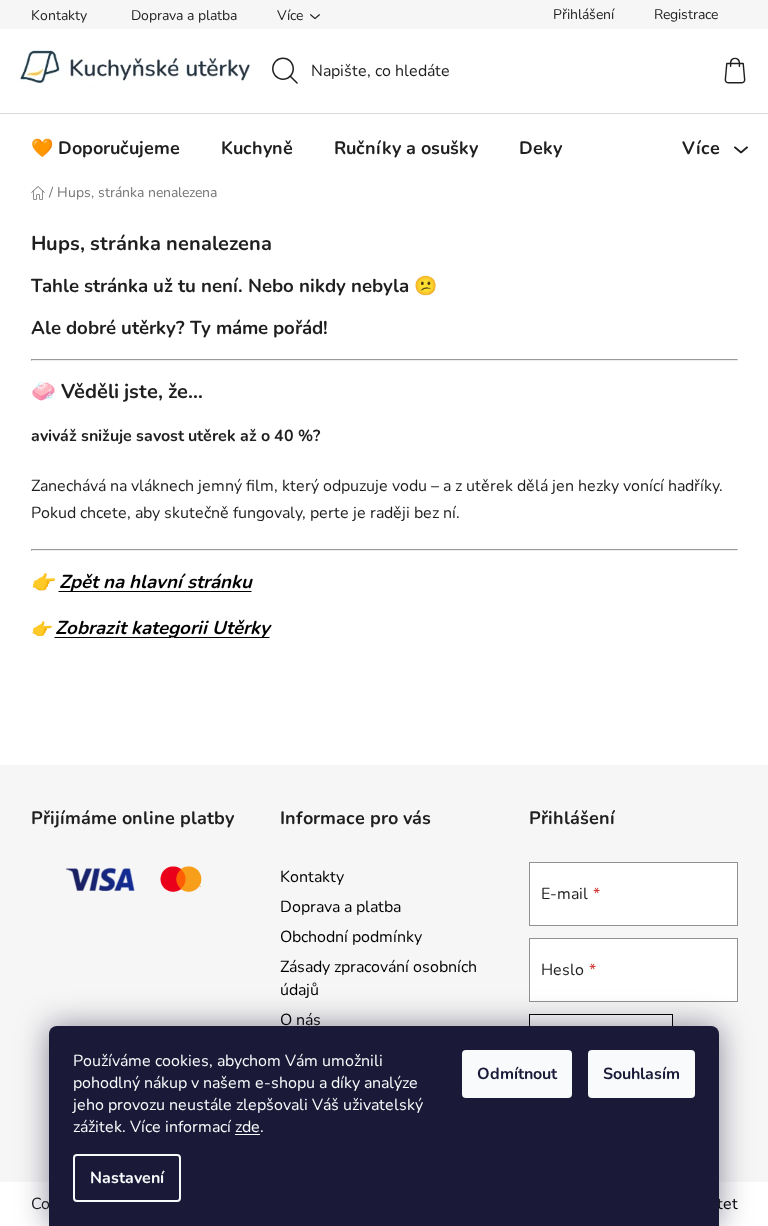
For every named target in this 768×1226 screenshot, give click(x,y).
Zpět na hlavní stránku (155, 582)
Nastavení (127, 1178)
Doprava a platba (184, 15)
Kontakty (59, 15)
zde (247, 1127)
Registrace (686, 14)
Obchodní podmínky (351, 937)
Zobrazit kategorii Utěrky (162, 628)
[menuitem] (105, 148)
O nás (300, 1020)
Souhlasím (641, 1074)
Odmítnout (517, 1074)
